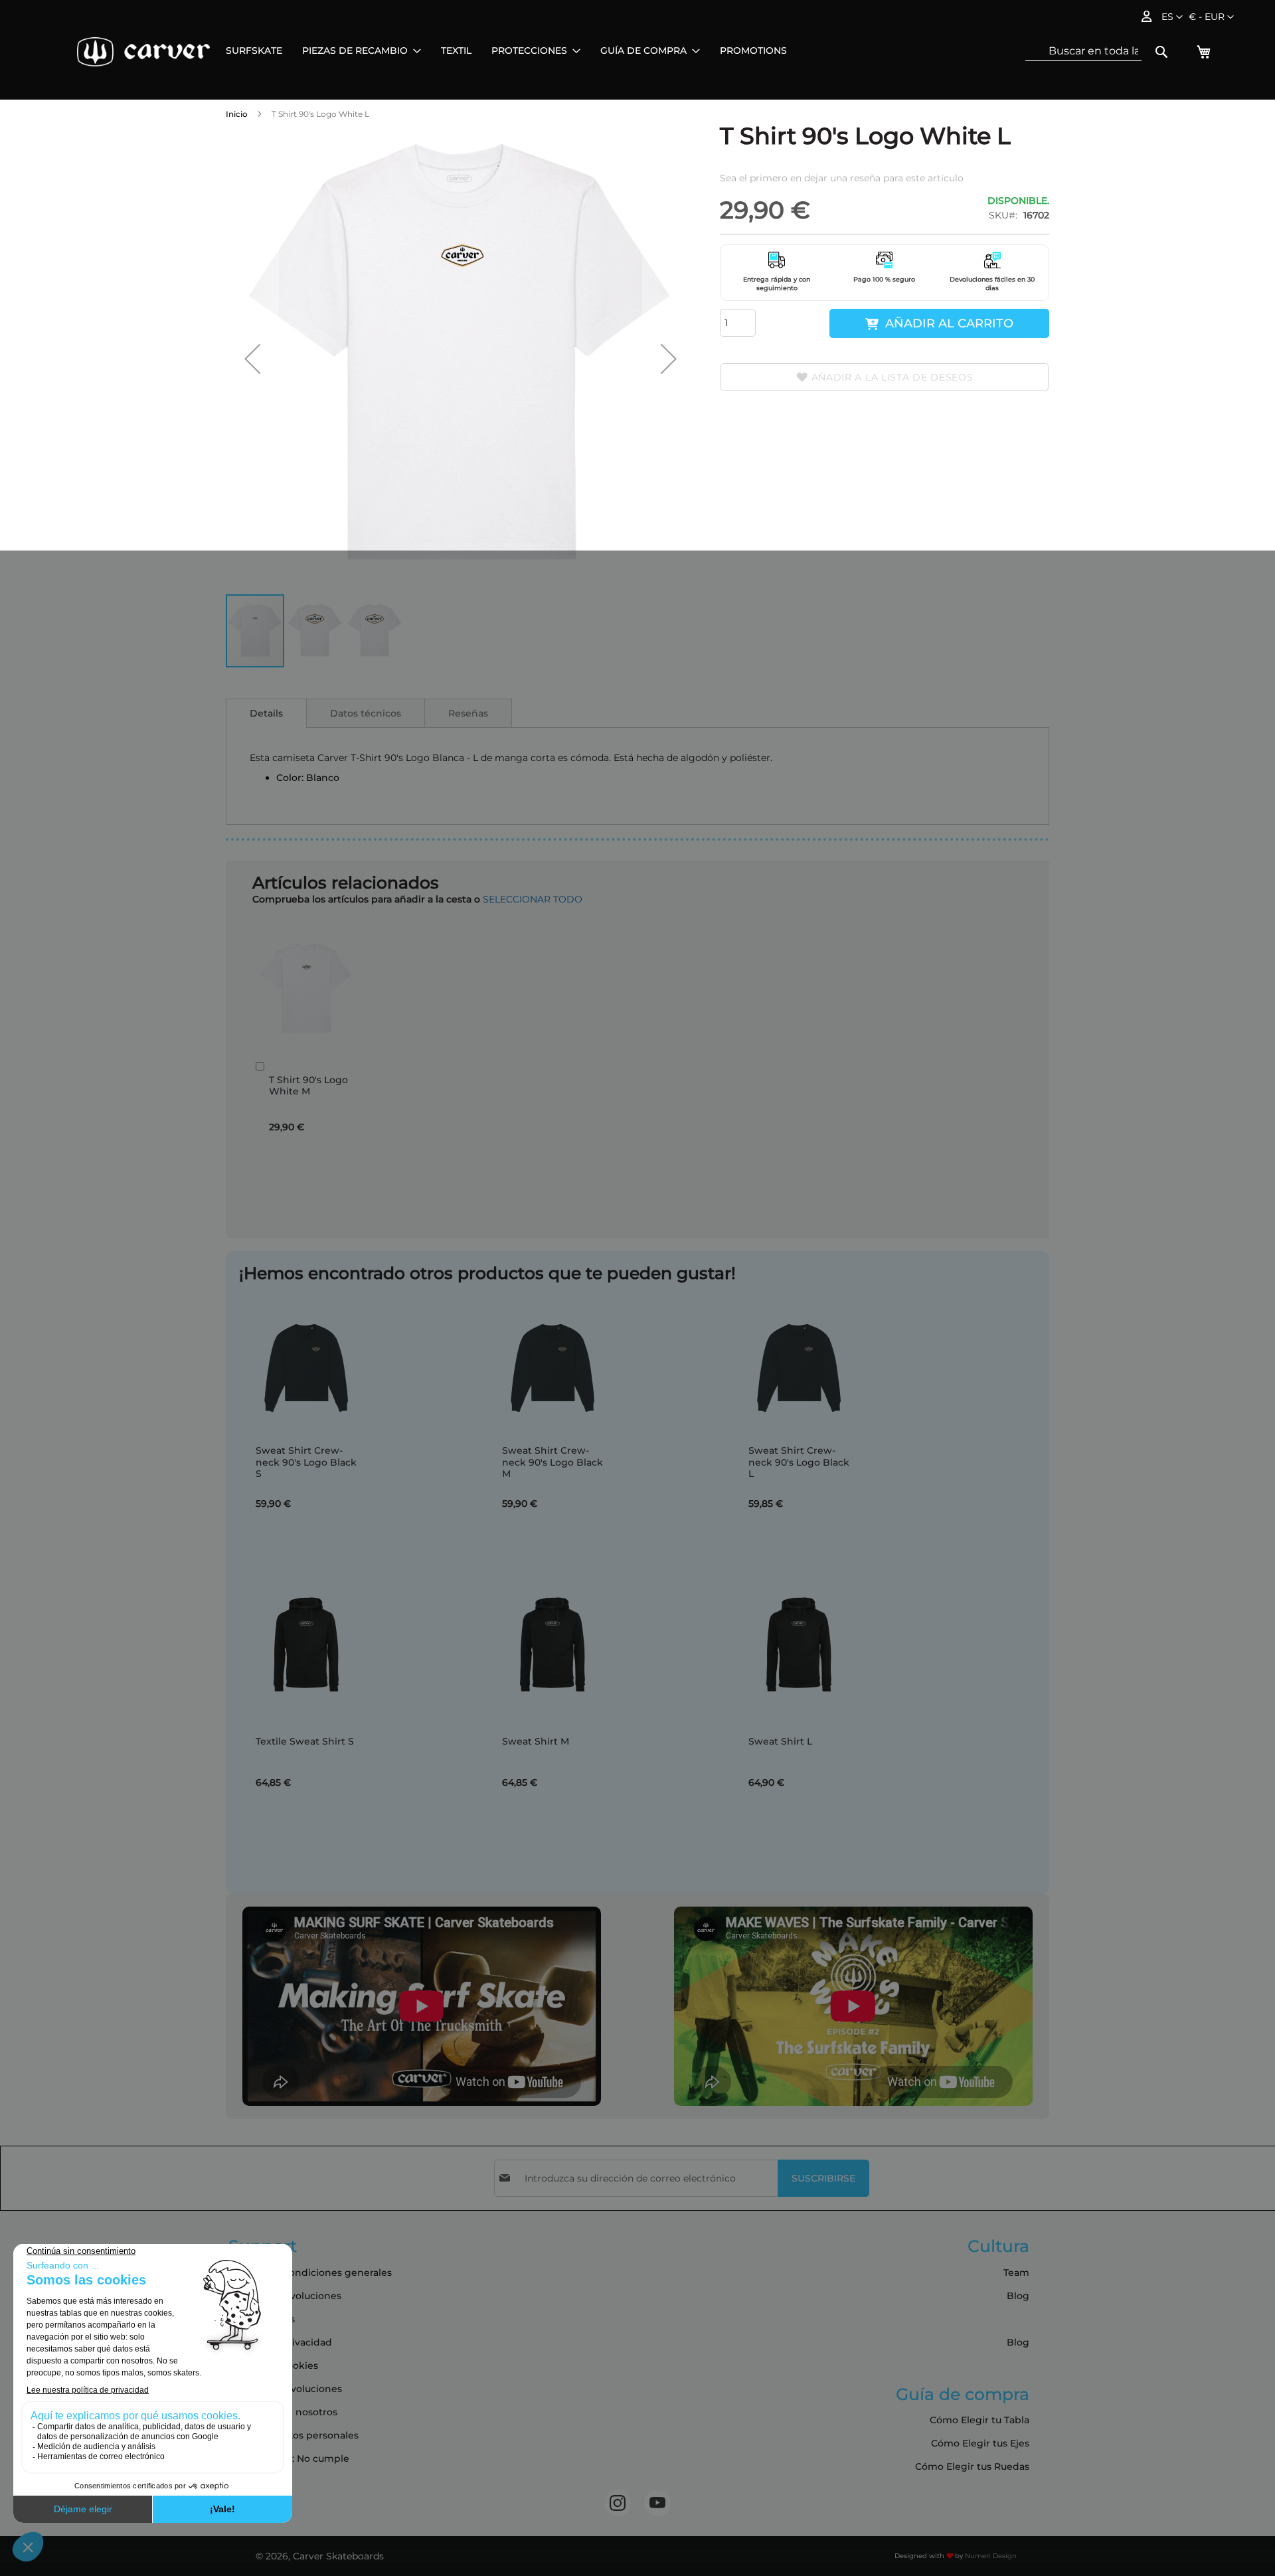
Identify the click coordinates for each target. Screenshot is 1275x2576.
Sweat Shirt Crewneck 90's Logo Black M (552, 1462)
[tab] (266, 713)
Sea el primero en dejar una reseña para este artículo (842, 178)
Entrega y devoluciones (285, 2296)
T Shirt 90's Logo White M (308, 1086)
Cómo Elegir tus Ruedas (972, 2466)
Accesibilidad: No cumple (289, 2458)
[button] (1211, 17)
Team (1016, 2273)
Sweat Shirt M (536, 1741)
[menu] (506, 51)
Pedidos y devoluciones (285, 2389)
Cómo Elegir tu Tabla (979, 2420)
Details (266, 713)
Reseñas (468, 713)
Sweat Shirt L (780, 1741)
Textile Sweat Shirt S (305, 1741)
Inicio (237, 114)
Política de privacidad (280, 2342)
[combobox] (1083, 51)
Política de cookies (273, 2365)
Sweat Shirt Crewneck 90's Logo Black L (799, 1462)
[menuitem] (254, 51)
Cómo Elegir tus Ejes (980, 2443)
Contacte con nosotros (283, 2412)
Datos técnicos (366, 713)
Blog (1018, 2296)
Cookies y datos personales (294, 2435)
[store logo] (143, 52)
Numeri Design (991, 2556)
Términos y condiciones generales (310, 2273)
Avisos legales (262, 2319)
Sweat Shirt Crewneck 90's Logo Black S (306, 1462)
